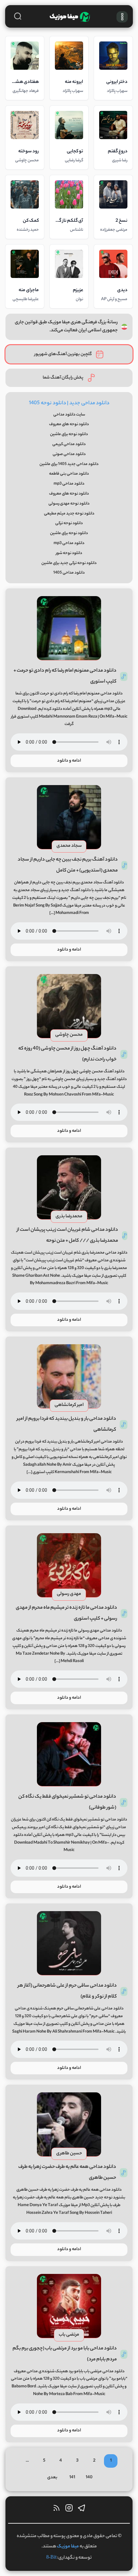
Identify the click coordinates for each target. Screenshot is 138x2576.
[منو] (122, 17)
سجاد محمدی (69, 846)
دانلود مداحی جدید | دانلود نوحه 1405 (69, 403)
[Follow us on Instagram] (69, 2510)
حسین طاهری (69, 2154)
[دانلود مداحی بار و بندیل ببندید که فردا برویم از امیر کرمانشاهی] (69, 1376)
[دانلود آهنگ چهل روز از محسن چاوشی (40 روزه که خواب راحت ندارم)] (69, 1006)
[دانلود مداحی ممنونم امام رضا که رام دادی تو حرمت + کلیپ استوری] (69, 628)
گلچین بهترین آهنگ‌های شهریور (63, 354)
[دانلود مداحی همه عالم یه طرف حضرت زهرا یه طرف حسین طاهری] (69, 2124)
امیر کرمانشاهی (69, 1405)
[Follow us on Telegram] (82, 2510)
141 (72, 2478)
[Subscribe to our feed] (56, 2510)
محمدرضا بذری (69, 1217)
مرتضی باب (69, 2335)
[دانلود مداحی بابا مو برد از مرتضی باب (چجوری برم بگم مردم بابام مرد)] (69, 2306)
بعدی (52, 2478)
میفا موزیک (68, 2547)
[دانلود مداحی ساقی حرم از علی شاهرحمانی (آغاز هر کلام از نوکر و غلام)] (69, 1943)
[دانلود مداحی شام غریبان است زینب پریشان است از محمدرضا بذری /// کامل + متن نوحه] (69, 1187)
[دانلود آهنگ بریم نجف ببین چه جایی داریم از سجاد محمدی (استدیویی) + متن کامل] (69, 817)
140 (89, 2478)
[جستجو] (18, 16)
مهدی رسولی (69, 1594)
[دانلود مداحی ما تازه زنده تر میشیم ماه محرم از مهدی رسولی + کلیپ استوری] (69, 1565)
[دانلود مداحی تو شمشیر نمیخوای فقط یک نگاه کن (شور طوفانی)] (69, 1754)
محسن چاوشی (69, 1035)
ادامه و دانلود (69, 761)
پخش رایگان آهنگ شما (63, 378)
